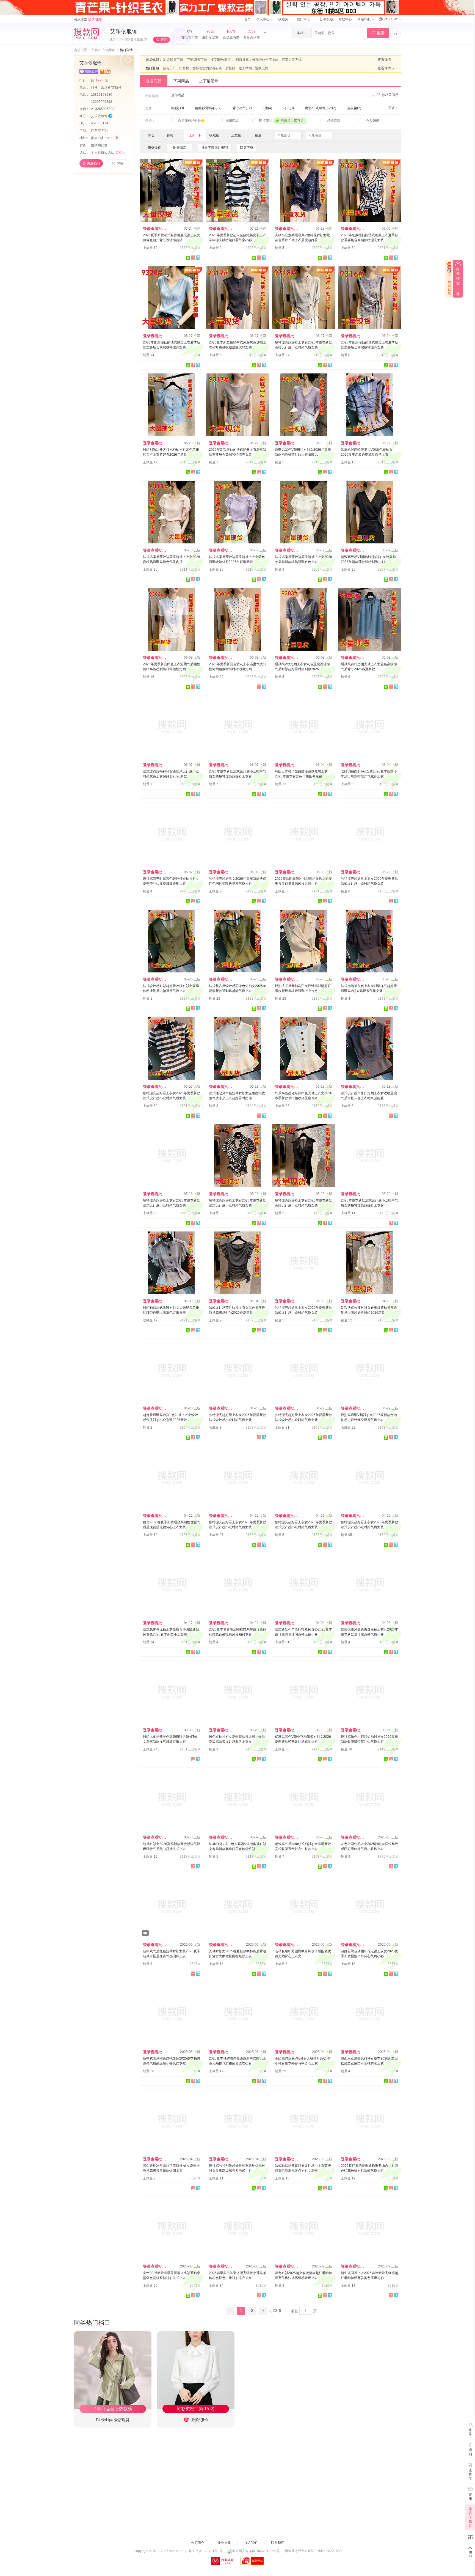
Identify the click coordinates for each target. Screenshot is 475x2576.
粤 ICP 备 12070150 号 (205, 2551)
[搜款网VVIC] (86, 34)
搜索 (378, 33)
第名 (100, 80)
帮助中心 (345, 19)
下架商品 (181, 81)
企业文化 (224, 2543)
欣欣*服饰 (199, 2420)
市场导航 (109, 50)
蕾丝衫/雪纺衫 (111, 87)
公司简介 (198, 2543)
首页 (247, 19)
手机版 (326, 19)
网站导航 (364, 19)
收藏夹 (284, 19)
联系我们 (278, 2543)
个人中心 (263, 19)
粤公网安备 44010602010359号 (256, 2551)
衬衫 (95, 87)
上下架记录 (209, 81)
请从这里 (88, 19)
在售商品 (154, 81)
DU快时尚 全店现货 (113, 2420)
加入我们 (251, 2543)
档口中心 (304, 19)
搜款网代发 (99, 145)
